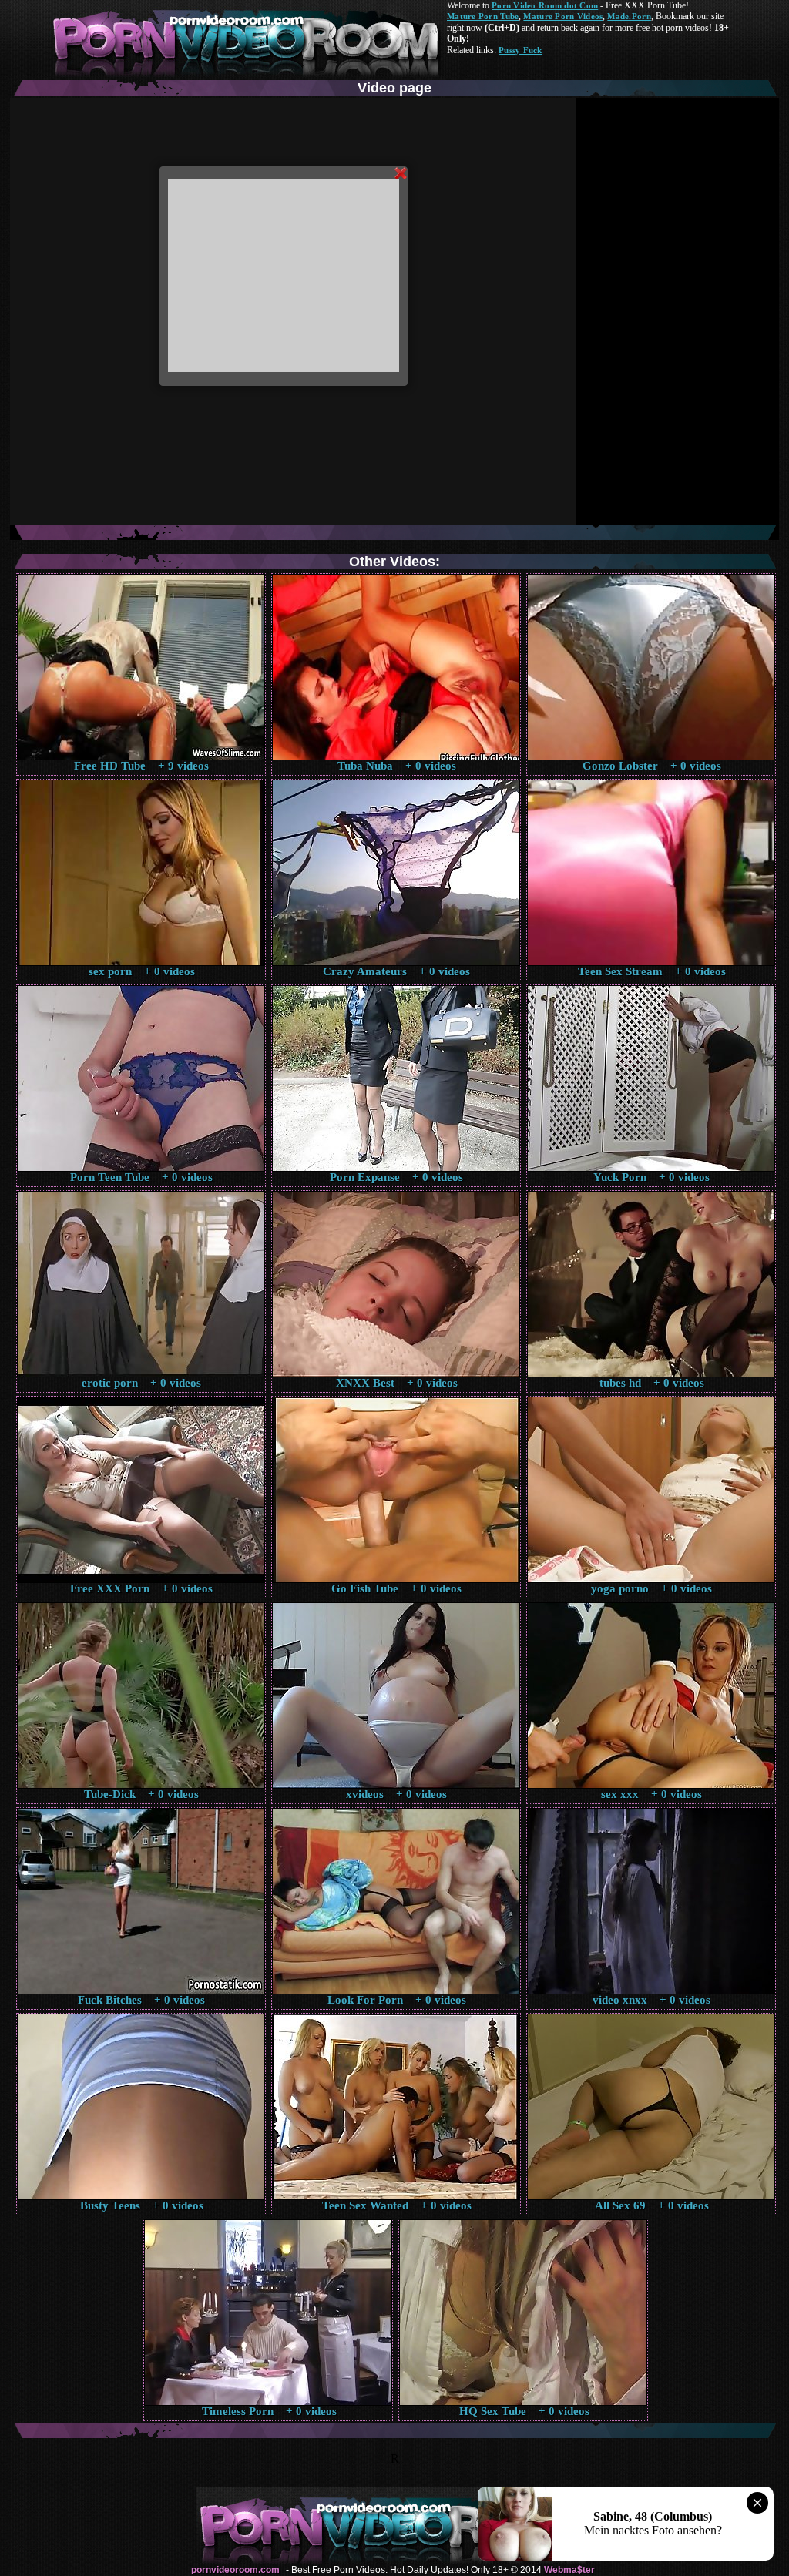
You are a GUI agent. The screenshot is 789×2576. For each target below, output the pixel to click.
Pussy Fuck (520, 50)
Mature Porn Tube (483, 16)
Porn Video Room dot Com (545, 5)
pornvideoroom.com (235, 2570)
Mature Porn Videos (563, 16)
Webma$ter (569, 2570)
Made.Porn (629, 16)
